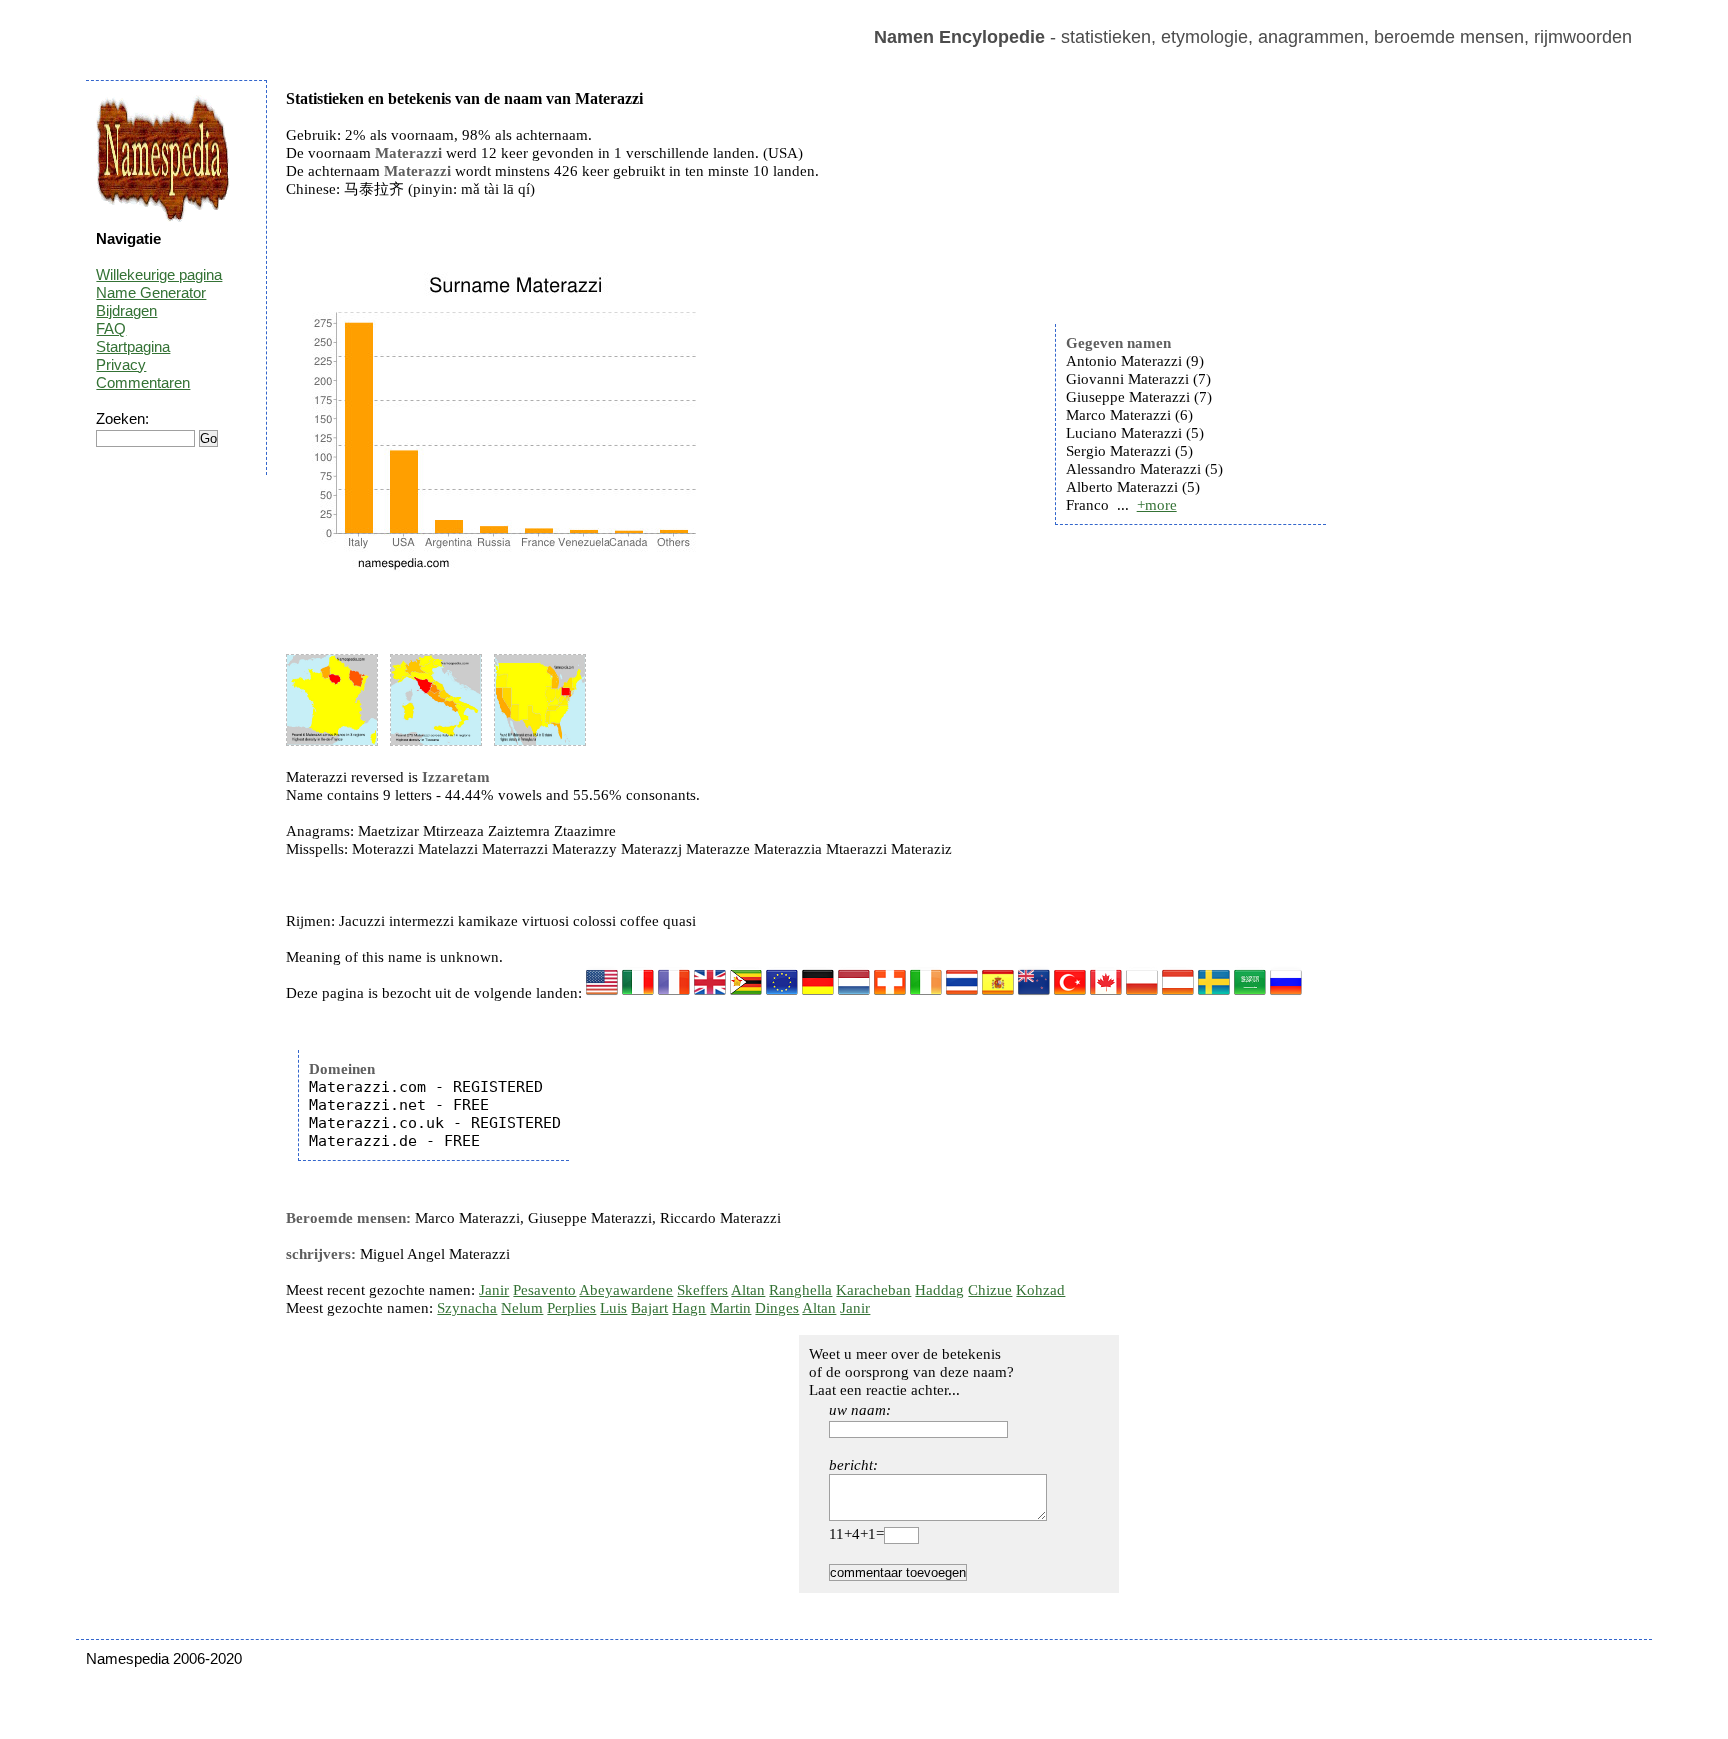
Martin (730, 1308)
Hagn (689, 1308)
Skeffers (702, 1290)
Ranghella (800, 1290)
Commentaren (143, 382)
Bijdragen (126, 310)
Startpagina (133, 346)
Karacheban (873, 1290)
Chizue (990, 1290)
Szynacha (467, 1308)
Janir (494, 1290)
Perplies (571, 1308)
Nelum (522, 1308)
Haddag (939, 1290)
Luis (613, 1308)
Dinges (777, 1308)
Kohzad (1040, 1290)
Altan (748, 1290)
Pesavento (544, 1290)
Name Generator (151, 292)
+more (1157, 505)
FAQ (111, 328)
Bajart (649, 1308)
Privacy (121, 364)
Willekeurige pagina (159, 274)
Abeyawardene (626, 1290)
